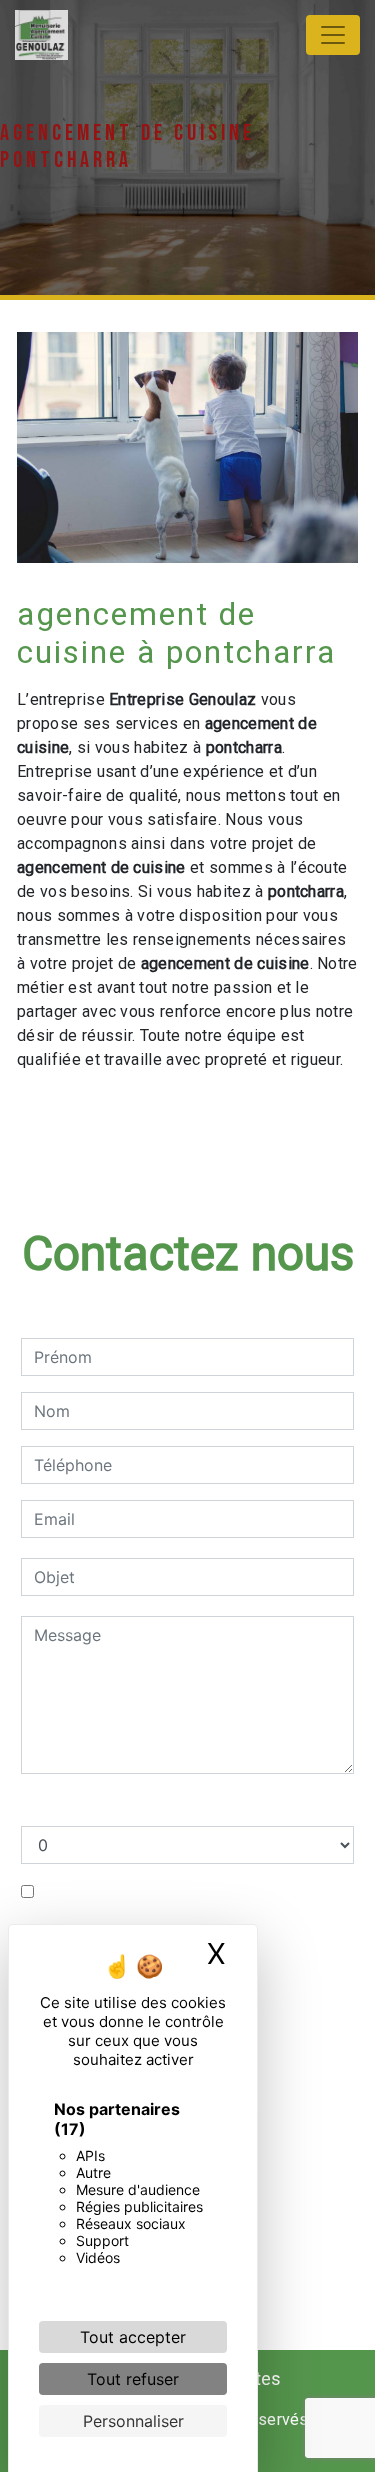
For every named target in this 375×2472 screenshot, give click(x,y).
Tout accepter (133, 2337)
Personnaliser (133, 2421)
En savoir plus (257, 1113)
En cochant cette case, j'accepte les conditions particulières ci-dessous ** (184, 1904)
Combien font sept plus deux (131, 1806)
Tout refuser (133, 2379)
